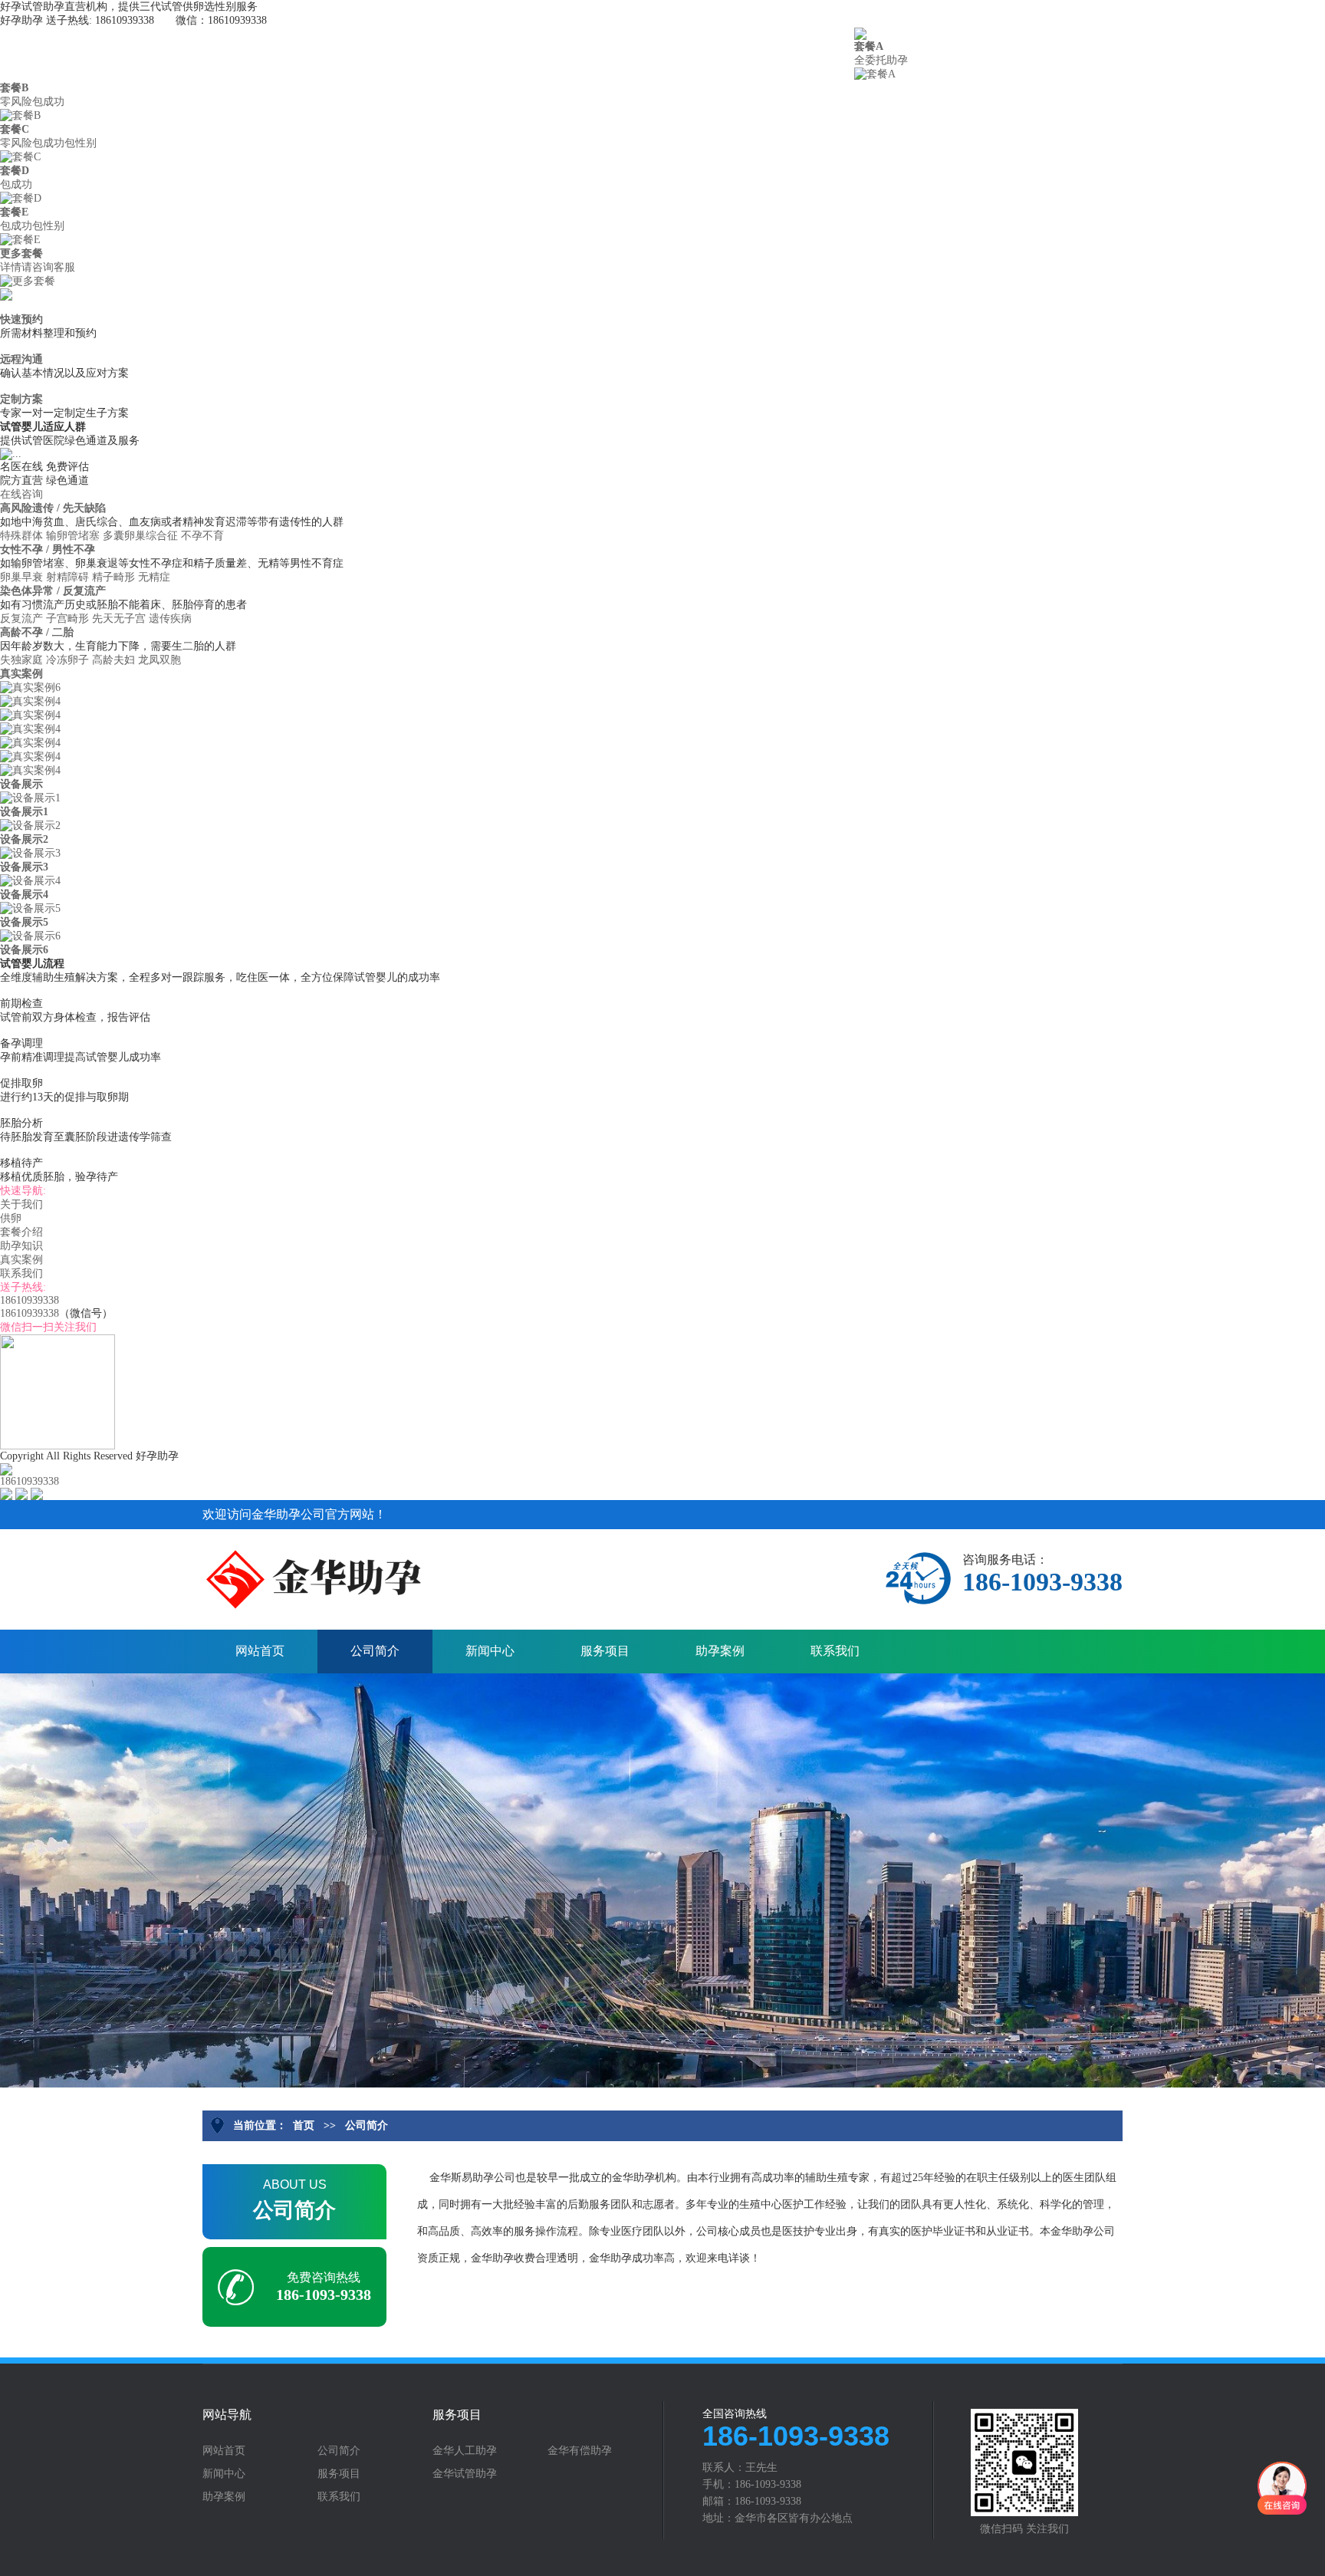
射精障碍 (67, 577)
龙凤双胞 (159, 660)
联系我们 (797, 49)
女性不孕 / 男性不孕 (49, 549)
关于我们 (222, 49)
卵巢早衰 (21, 577)
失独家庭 (21, 660)
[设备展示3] (30, 852)
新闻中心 (490, 1651)
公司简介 (375, 1651)
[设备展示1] (30, 797)
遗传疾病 (170, 619)
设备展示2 (24, 839)
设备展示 (21, 784)
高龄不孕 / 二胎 (38, 632)
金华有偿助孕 (580, 2451)
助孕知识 (567, 49)
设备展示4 (24, 895)
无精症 (154, 577)
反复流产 (21, 619)
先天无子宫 (119, 619)
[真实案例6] (30, 687)
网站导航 (227, 2415)
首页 (107, 49)
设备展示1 (24, 812)
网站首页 (260, 1651)
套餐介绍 (452, 49)
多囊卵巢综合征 (140, 536)
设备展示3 (24, 867)
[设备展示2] (30, 825)
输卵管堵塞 (73, 536)
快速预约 (21, 319)
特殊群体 (21, 536)
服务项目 (605, 1651)
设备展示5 (24, 922)
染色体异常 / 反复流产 (54, 591)
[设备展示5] (30, 908)
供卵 (337, 49)
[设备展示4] (30, 880)
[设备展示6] (30, 935)
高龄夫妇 (113, 660)
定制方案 (21, 399)
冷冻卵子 (67, 660)
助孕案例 (720, 1651)
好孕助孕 (25, 49)
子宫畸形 (67, 619)
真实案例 (682, 49)
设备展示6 (24, 950)
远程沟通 (21, 359)
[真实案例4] (30, 701)
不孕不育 (202, 536)
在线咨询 (21, 494)
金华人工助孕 (465, 2451)
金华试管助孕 (465, 2474)
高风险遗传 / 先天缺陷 (54, 508)
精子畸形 (113, 577)
